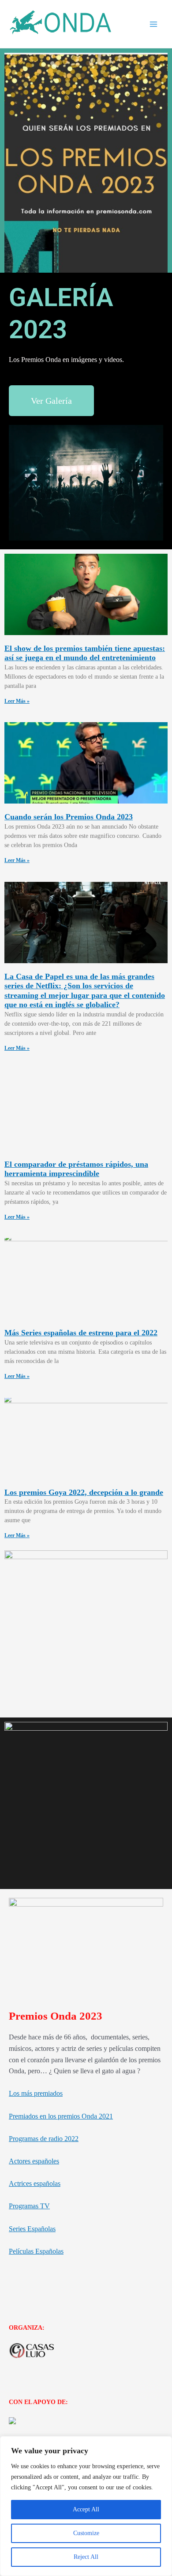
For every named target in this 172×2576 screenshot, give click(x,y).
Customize (86, 2533)
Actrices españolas (35, 2183)
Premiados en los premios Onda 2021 (61, 2116)
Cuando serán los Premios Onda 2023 (69, 817)
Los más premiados (36, 2093)
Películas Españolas (36, 2251)
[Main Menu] (153, 24)
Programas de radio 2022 (44, 2139)
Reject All (86, 2557)
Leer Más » (17, 701)
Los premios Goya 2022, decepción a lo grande (84, 1492)
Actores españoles (34, 2161)
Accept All (86, 2509)
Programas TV (29, 2206)
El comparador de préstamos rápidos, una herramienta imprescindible (76, 1169)
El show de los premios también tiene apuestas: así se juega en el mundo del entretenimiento (85, 653)
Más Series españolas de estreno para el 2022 (81, 1333)
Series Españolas (32, 2229)
